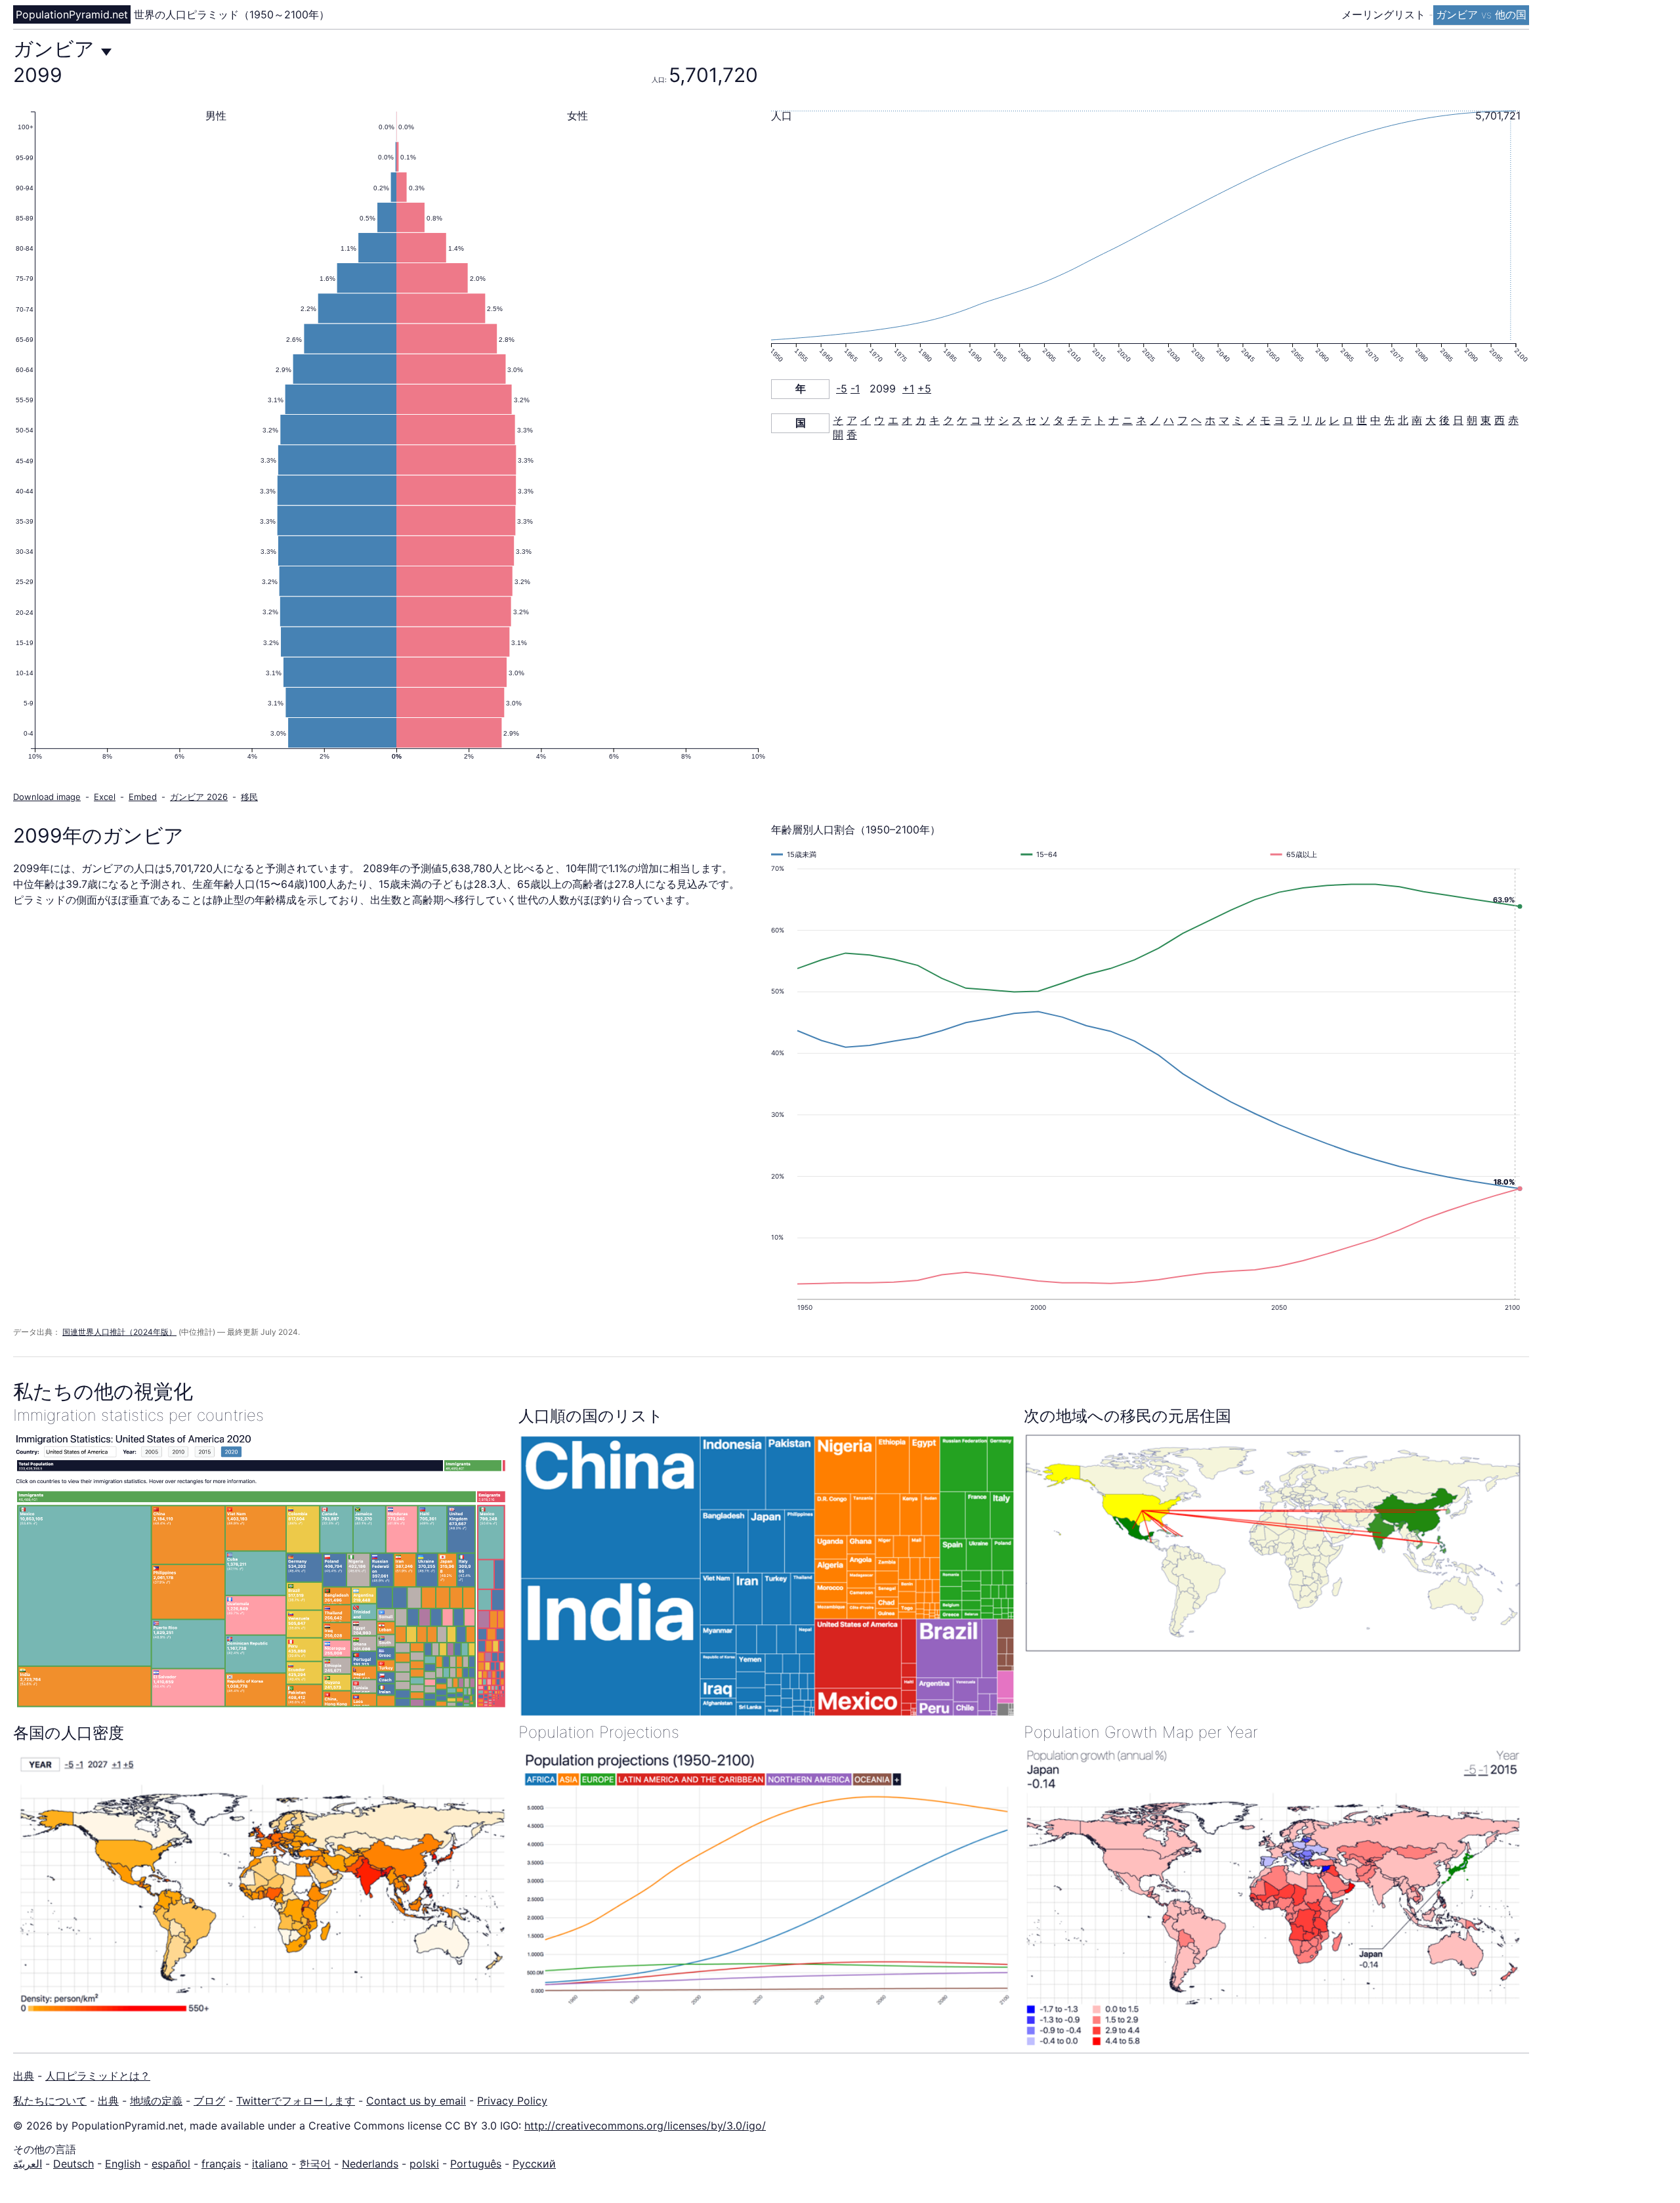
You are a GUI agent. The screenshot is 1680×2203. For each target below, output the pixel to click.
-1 (855, 388)
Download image (47, 797)
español (171, 2164)
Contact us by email (416, 2101)
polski (424, 2164)
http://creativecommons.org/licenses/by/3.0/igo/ (645, 2126)
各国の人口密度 (69, 1733)
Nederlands (370, 2164)
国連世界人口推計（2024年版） (119, 1332)
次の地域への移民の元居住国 (1127, 1416)
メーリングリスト (1385, 14)
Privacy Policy (512, 2101)
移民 (249, 797)
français (221, 2164)
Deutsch (73, 2164)
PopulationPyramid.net (72, 14)
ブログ (209, 2101)
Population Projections (599, 1732)
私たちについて (50, 2101)
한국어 (315, 2164)
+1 (908, 388)
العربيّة (28, 2164)
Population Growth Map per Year (1141, 1732)
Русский (534, 2164)
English (123, 2164)
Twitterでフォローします (296, 2101)
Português (476, 2164)
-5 (842, 388)
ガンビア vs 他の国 (1481, 14)
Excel (105, 797)
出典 (24, 2076)
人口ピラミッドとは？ (98, 2076)
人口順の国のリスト (591, 1416)
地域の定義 (156, 2101)
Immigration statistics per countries (138, 1415)
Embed (143, 797)
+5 (924, 388)
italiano (270, 2164)
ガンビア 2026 (199, 797)
